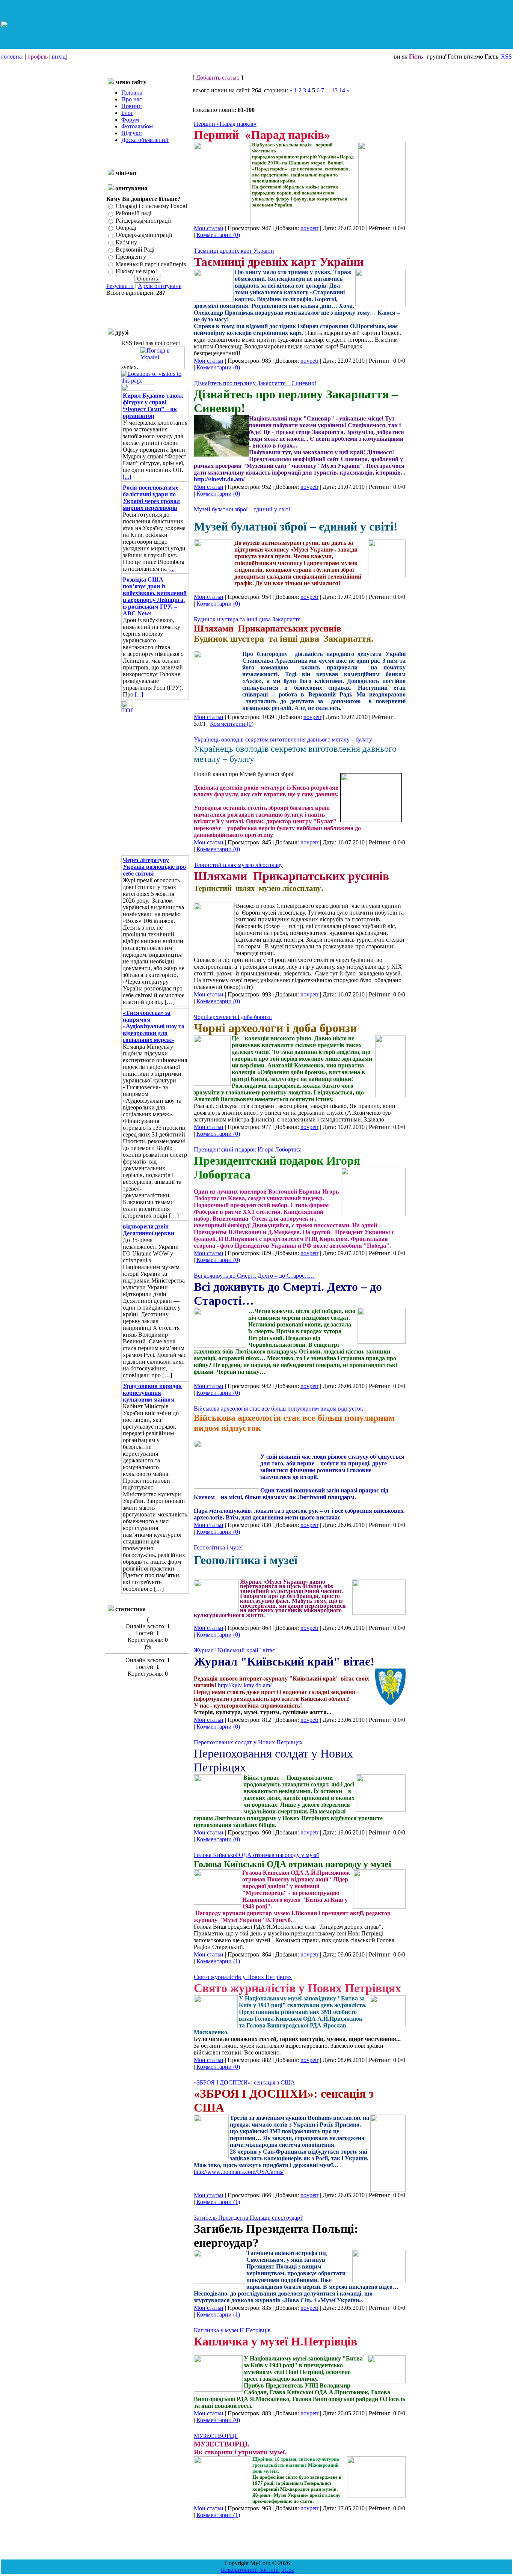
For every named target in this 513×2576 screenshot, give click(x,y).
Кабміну (126, 242)
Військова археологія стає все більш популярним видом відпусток (278, 1409)
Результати (120, 286)
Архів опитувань (160, 286)
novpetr (309, 228)
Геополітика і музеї (218, 1547)
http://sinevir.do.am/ (219, 479)
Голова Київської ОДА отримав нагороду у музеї (256, 1855)
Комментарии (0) (218, 235)
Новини (132, 106)
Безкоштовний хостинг (250, 2570)
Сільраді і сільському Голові (151, 206)
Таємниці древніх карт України (234, 251)
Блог (127, 113)
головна (11, 57)
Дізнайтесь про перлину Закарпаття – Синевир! (255, 383)
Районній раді (134, 213)
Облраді (126, 228)
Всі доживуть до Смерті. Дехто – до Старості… (254, 1276)
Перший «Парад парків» (225, 124)
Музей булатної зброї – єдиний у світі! (243, 509)
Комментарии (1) (218, 1961)
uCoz (288, 2570)
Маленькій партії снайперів (151, 264)
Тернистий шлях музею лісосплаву (238, 865)
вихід (59, 57)
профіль (38, 57)
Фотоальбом (137, 126)
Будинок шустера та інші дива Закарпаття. (248, 619)
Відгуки (132, 133)
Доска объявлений (145, 140)
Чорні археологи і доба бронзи (233, 1017)
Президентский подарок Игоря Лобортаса (248, 1149)
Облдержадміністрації (144, 235)
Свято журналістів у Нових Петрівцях (243, 1977)
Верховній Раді (135, 249)
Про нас (132, 99)
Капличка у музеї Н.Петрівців (232, 2330)
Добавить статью (218, 78)
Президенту (131, 257)
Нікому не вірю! (136, 271)
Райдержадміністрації (143, 221)
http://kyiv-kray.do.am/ (245, 1685)
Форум (130, 120)
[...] (127, 477)
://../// (239, 2172)
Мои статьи (209, 228)
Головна (132, 93)
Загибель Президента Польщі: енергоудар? (248, 2218)
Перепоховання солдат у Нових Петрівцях (248, 1742)
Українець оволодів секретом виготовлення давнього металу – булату (283, 739)
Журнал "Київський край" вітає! (235, 1650)
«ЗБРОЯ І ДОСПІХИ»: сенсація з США (244, 2082)
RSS (506, 57)
